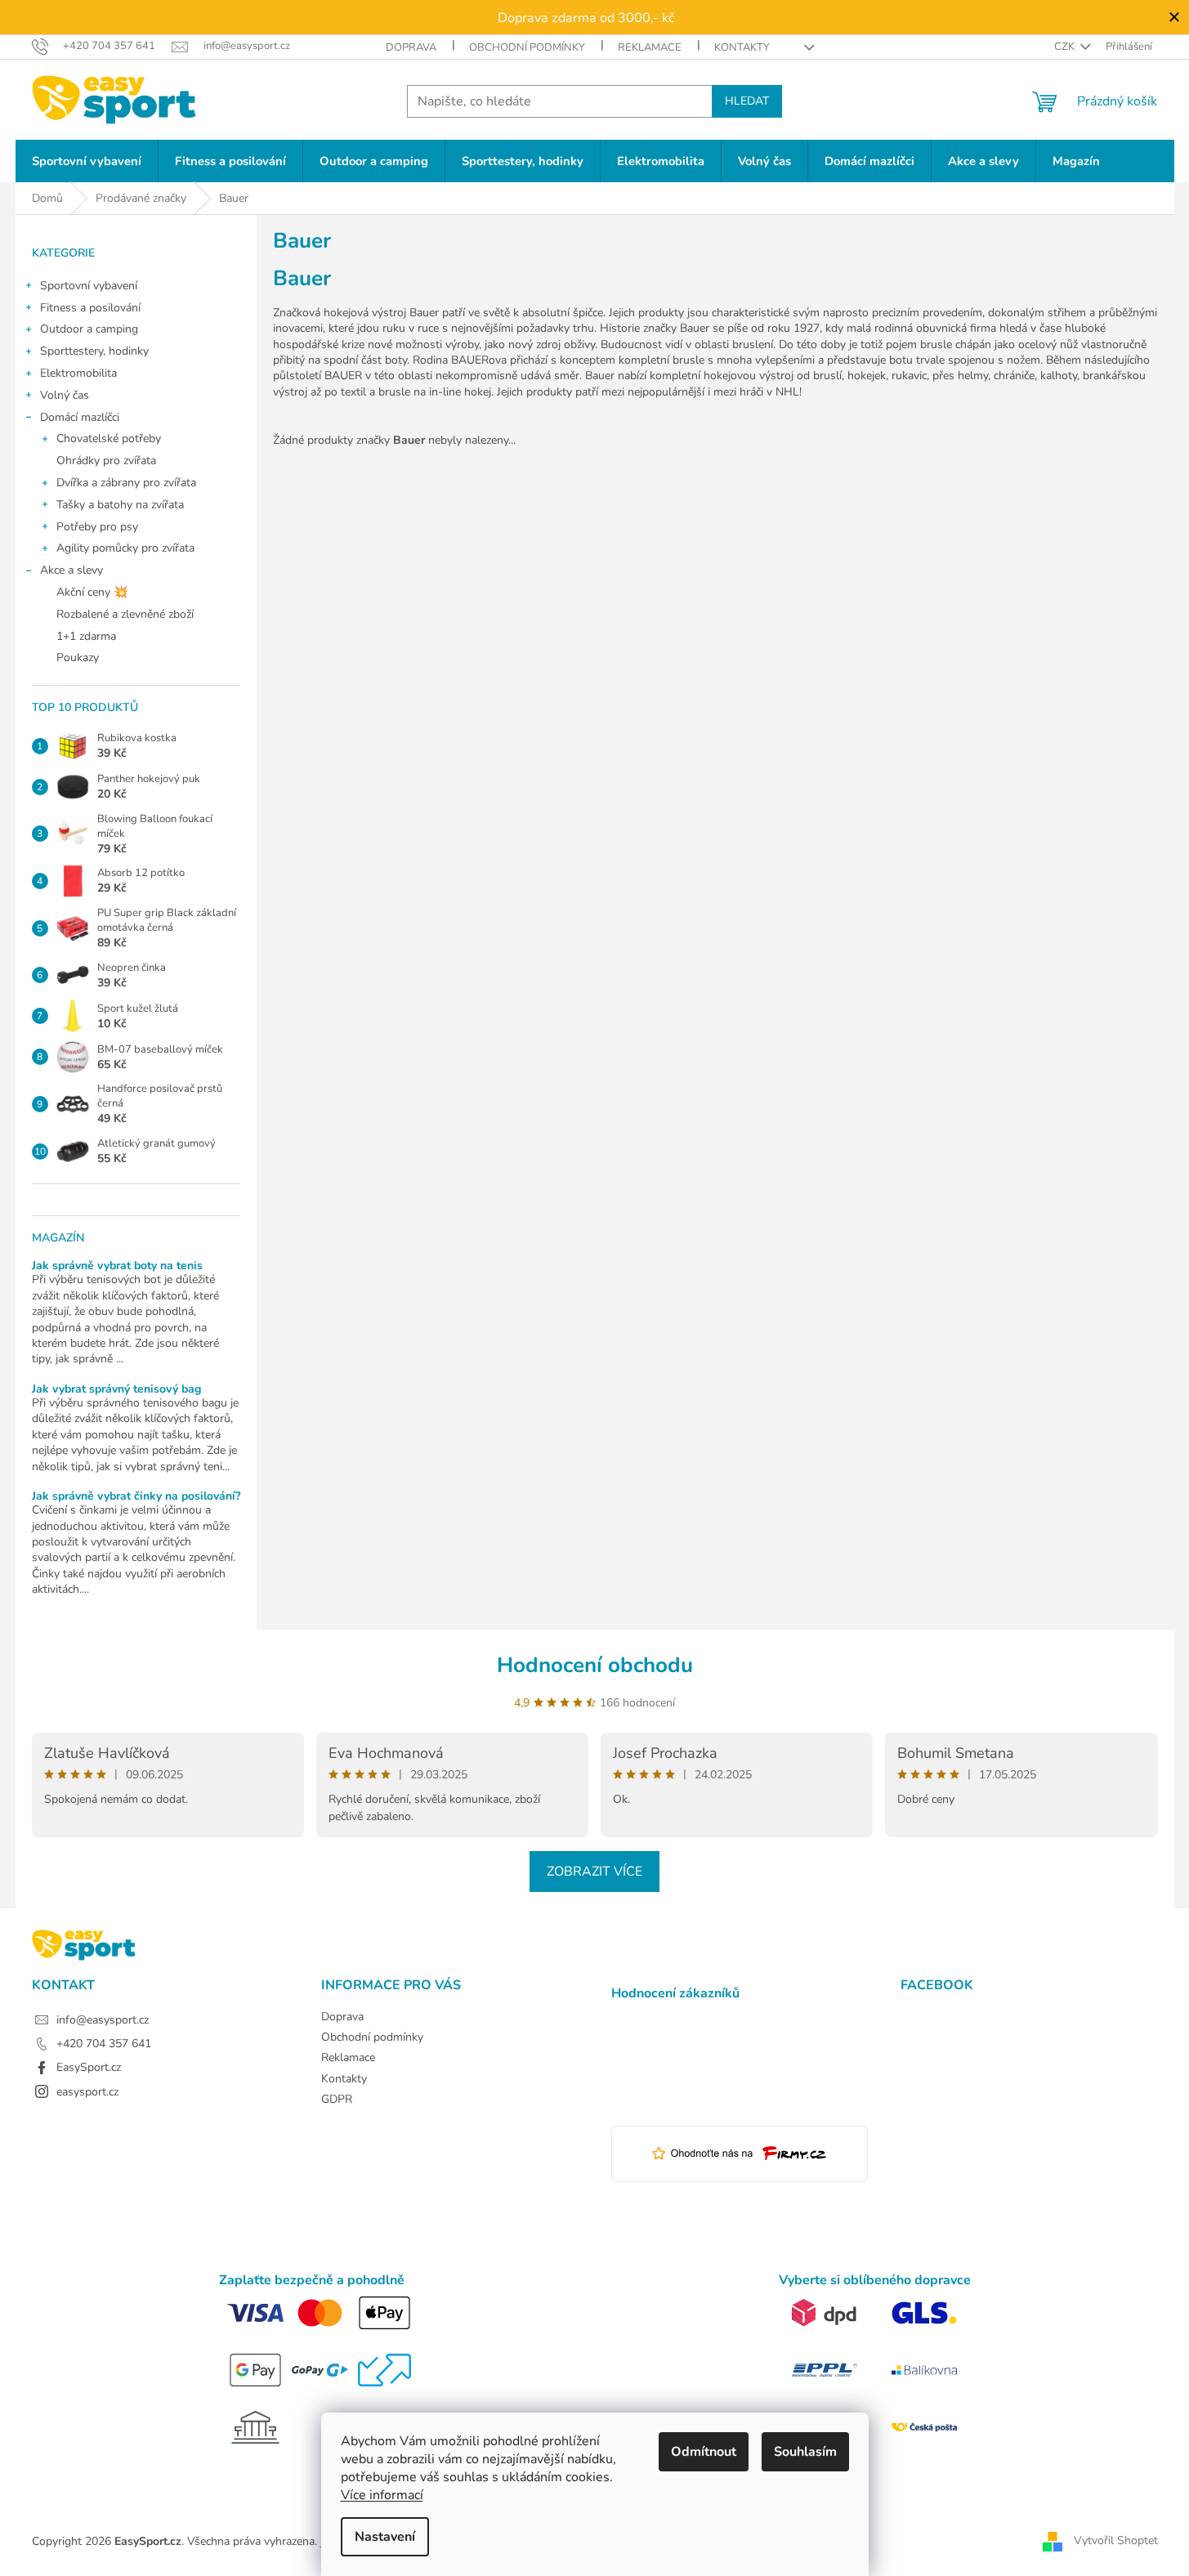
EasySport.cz (89, 2067)
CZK (1066, 47)
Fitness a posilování (90, 308)
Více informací (382, 2495)
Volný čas (65, 395)
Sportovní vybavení (89, 286)
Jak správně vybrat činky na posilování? (136, 1496)
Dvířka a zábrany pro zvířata (126, 483)
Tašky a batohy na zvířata (120, 505)
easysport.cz (87, 2092)
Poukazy (78, 657)
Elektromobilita (78, 373)
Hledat (747, 101)
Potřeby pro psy (97, 527)
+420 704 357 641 (104, 2044)
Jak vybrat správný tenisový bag (116, 1389)
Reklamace (650, 47)
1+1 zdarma (86, 636)
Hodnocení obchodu (595, 1665)
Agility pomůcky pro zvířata (125, 548)
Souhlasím (805, 2452)
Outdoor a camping (89, 329)
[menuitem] (87, 161)
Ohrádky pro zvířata (106, 461)
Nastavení (385, 2537)
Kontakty (742, 47)
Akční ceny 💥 (92, 592)
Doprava (411, 47)
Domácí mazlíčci (80, 417)
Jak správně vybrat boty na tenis (117, 1266)
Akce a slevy (72, 570)
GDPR (337, 2099)
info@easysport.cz (103, 2020)
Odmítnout (704, 2452)
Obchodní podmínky (527, 47)
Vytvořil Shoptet (1116, 2541)
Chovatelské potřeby (109, 438)
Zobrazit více (594, 1872)
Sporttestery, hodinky (94, 351)
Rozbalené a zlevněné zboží (125, 614)
